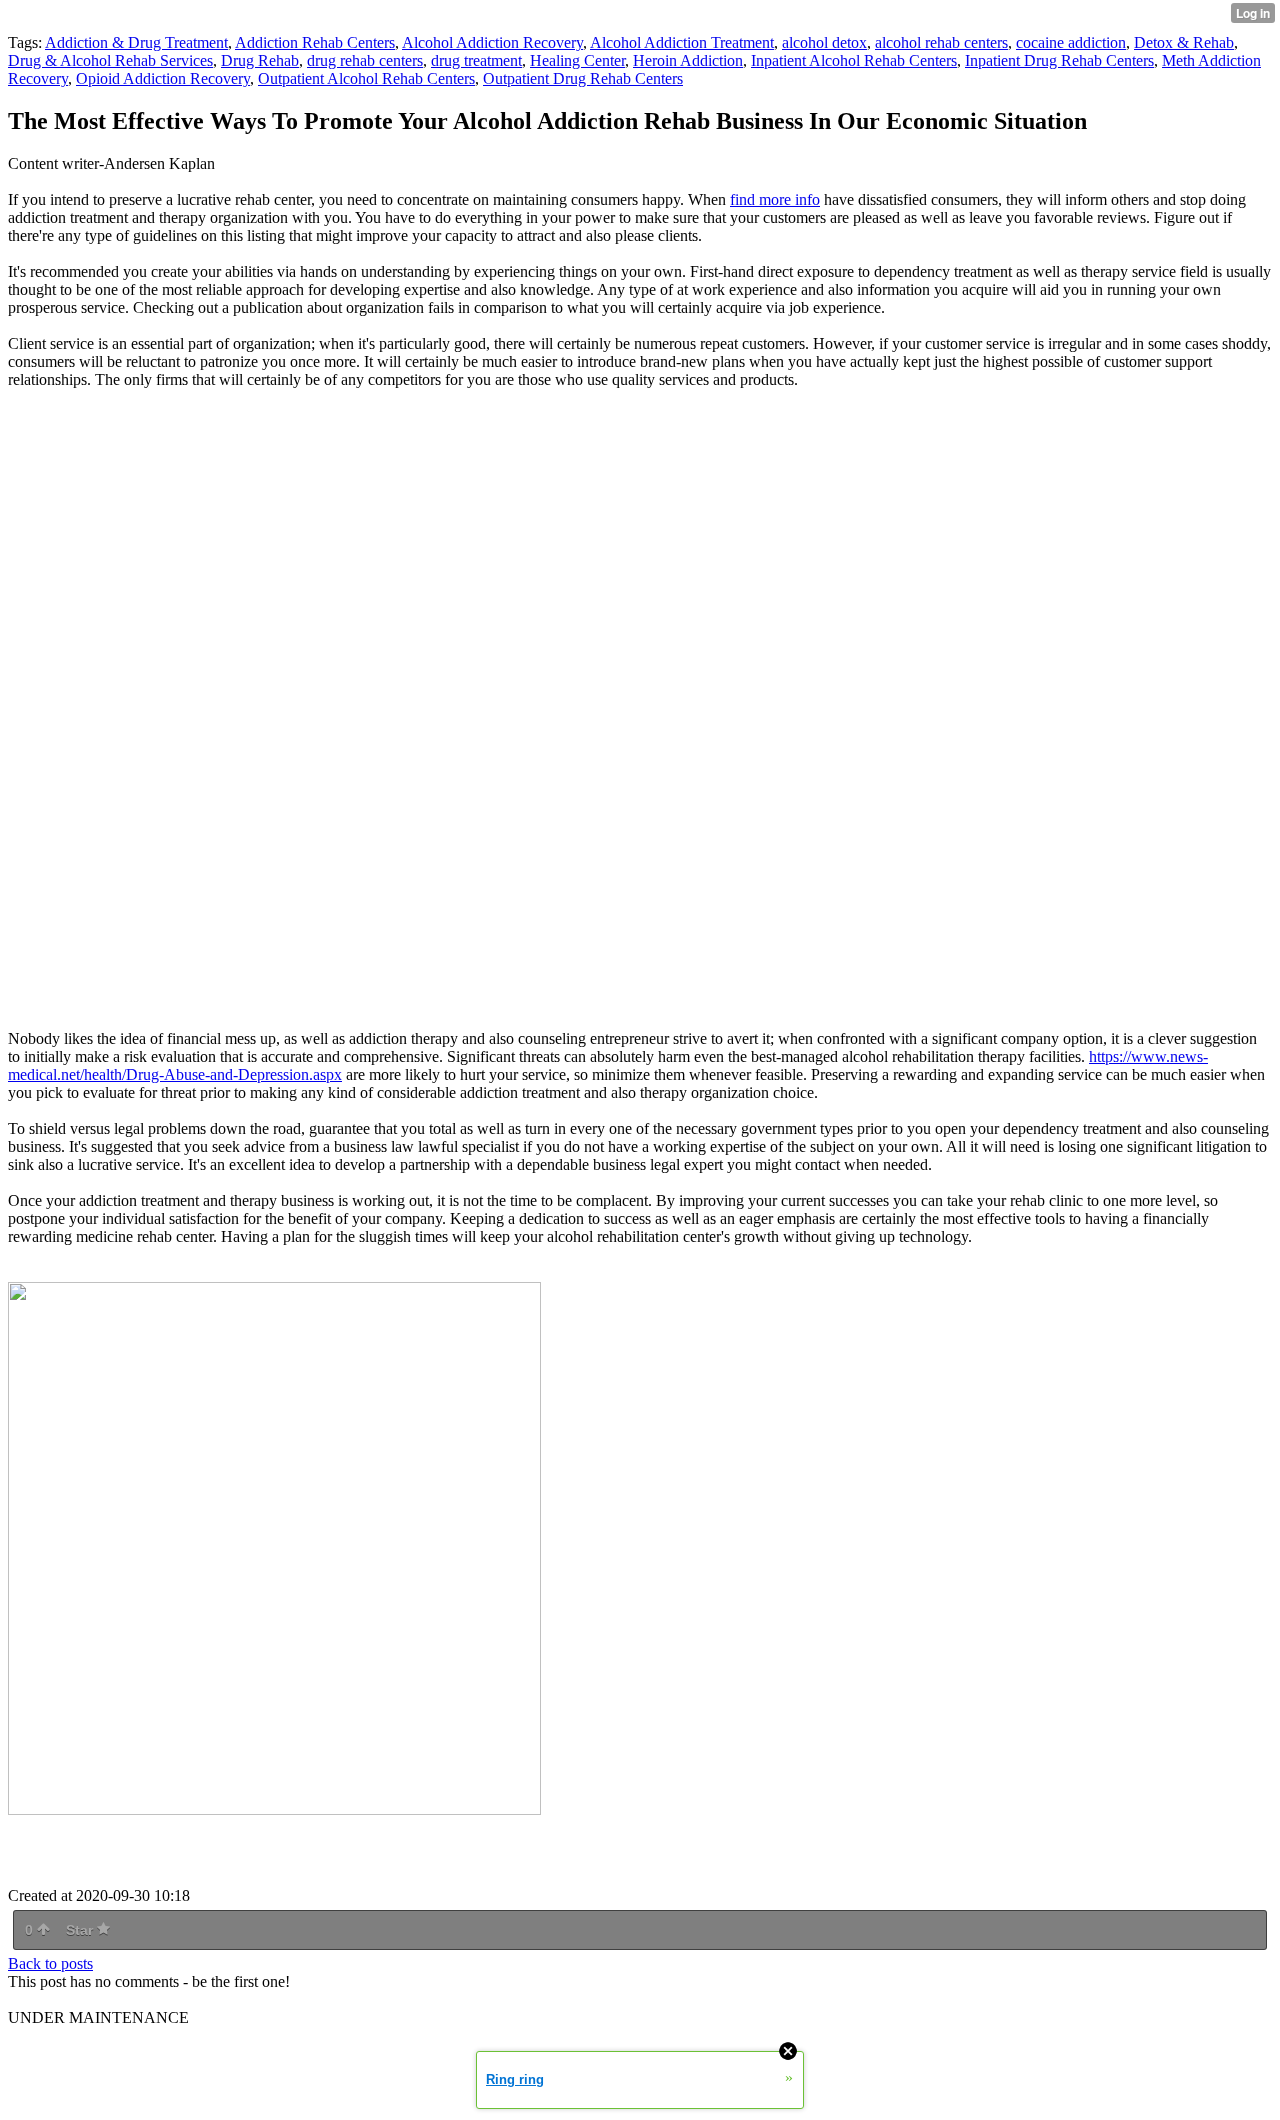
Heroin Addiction (688, 60)
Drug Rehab (260, 60)
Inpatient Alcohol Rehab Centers (854, 60)
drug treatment (476, 60)
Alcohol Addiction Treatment (682, 42)
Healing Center (577, 60)
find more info (775, 199)
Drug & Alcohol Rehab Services (110, 60)
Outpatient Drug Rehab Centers (583, 78)
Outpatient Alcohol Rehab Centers (366, 78)
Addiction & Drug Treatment (136, 42)
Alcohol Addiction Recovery (492, 42)
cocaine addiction (1071, 42)
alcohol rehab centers (941, 42)
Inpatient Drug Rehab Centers (1059, 60)
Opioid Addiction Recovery (163, 78)
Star (81, 1930)
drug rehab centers (365, 60)
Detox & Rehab (1184, 42)
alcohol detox (824, 42)
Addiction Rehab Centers (315, 42)
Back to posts (50, 1963)
